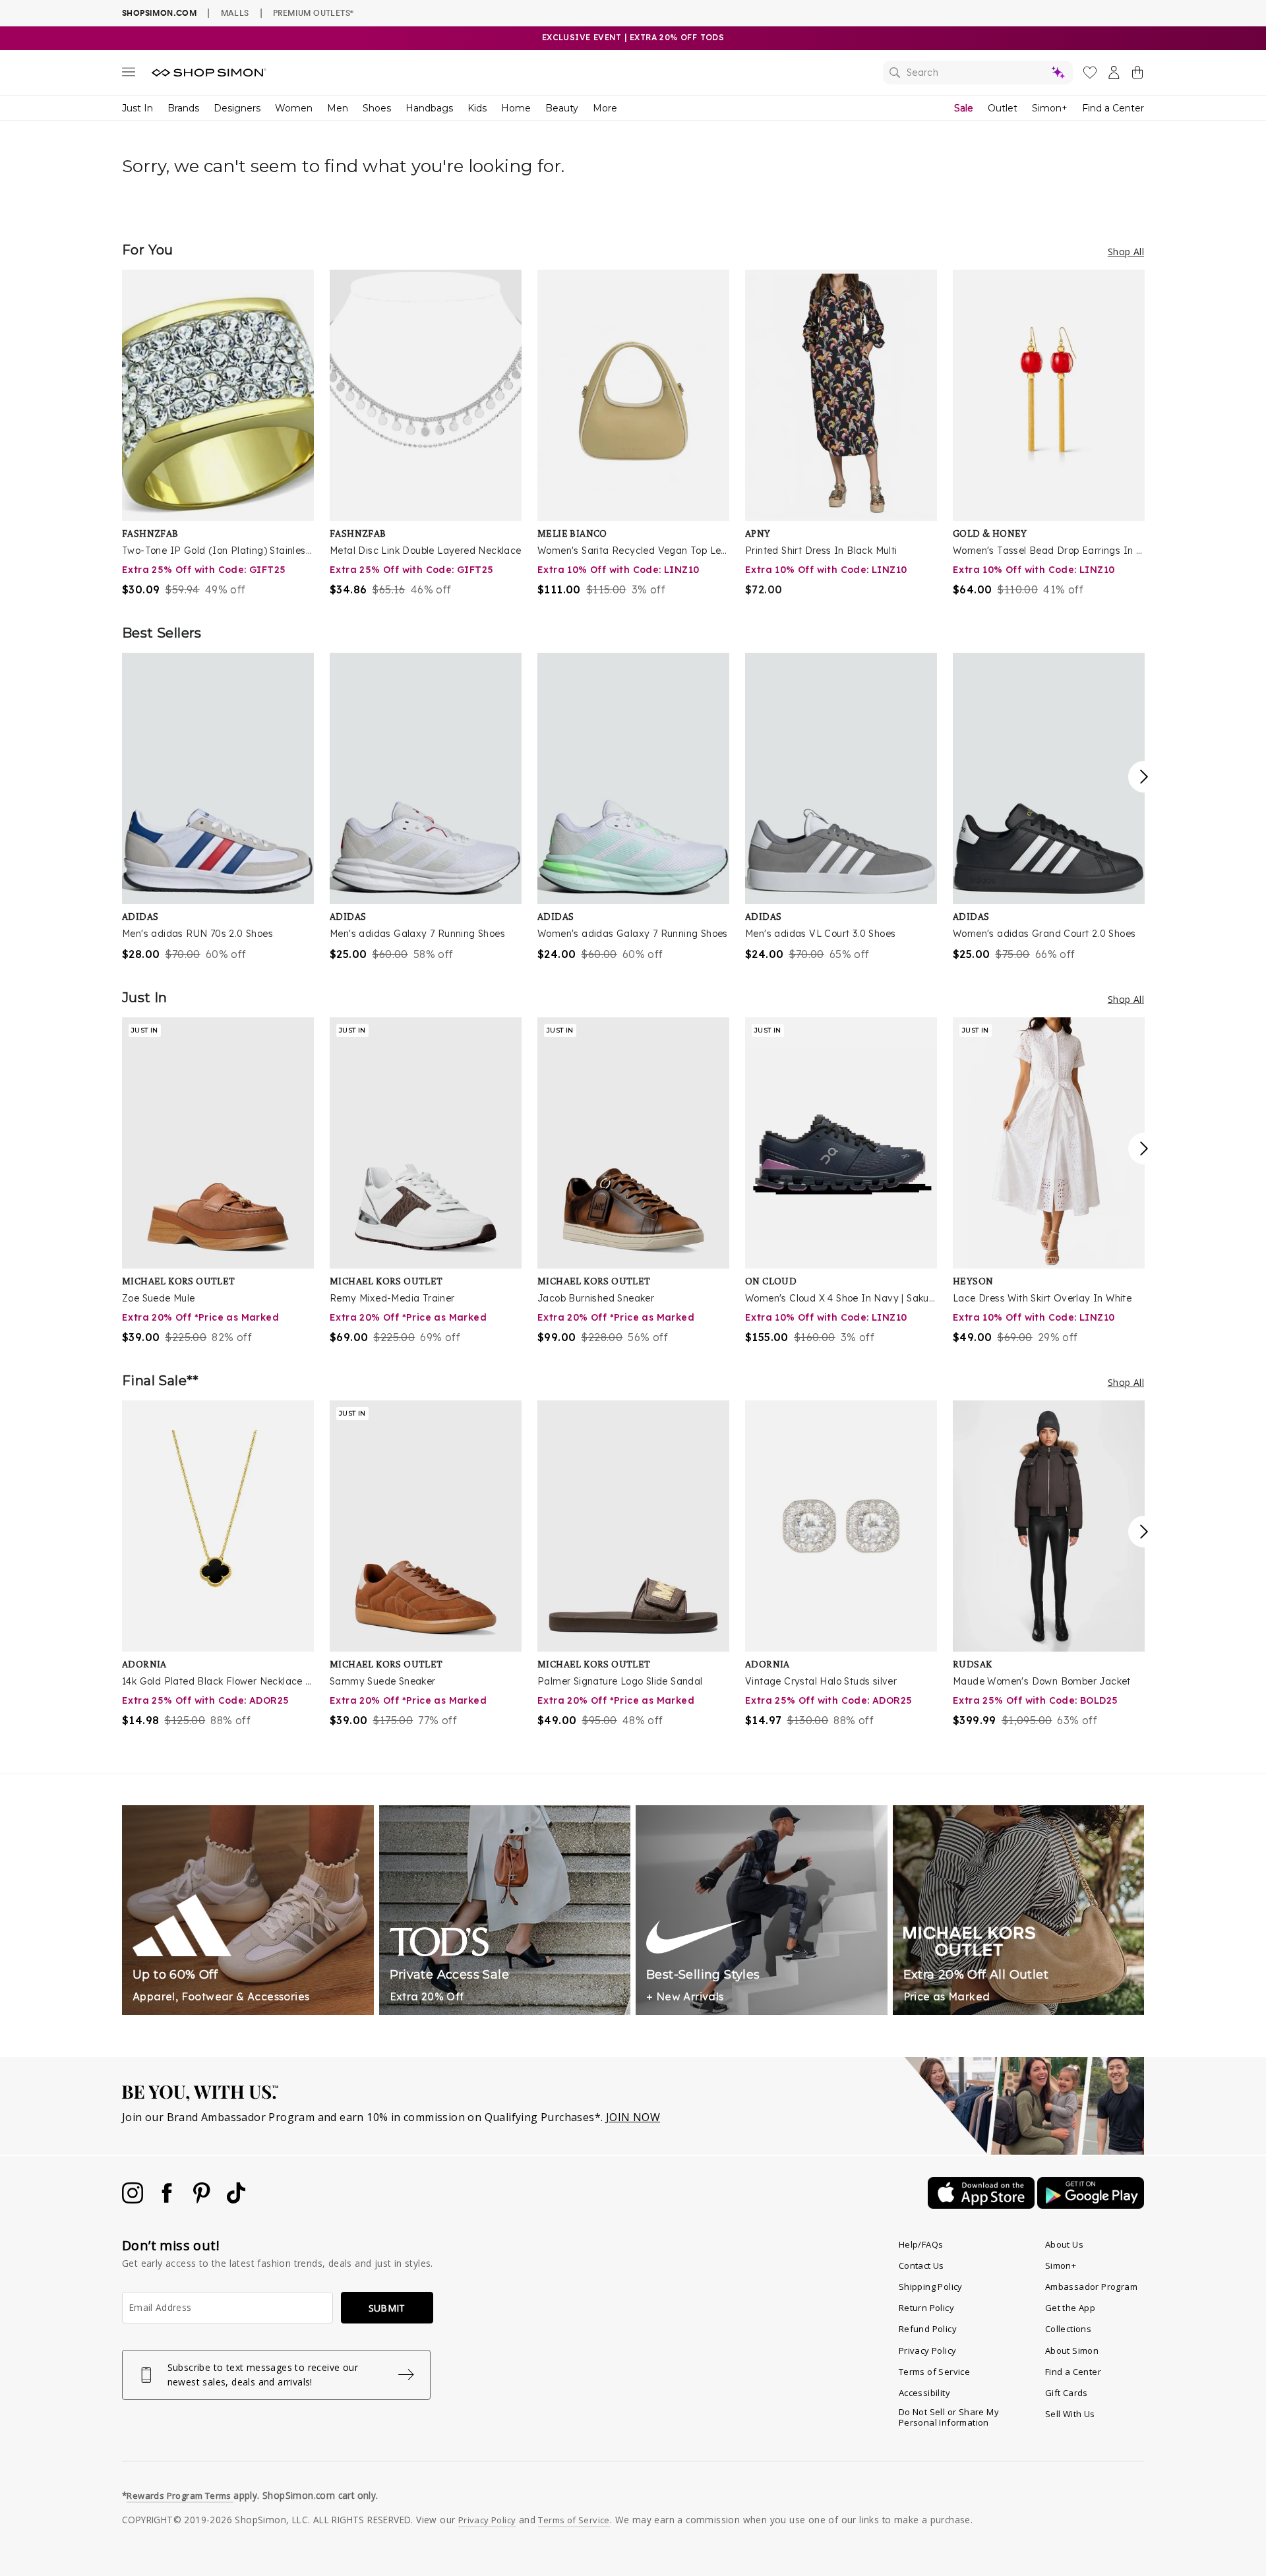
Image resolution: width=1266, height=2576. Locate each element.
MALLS (235, 13)
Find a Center (1113, 108)
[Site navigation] (129, 75)
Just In (137, 108)
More (605, 108)
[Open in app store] (982, 2205)
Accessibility (924, 2393)
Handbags (429, 108)
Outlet (1003, 108)
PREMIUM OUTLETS (313, 13)
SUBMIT (387, 2308)
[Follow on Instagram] (134, 2200)
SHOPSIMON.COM (159, 13)
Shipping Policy (931, 2287)
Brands (183, 108)
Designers (237, 108)
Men (338, 108)
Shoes (377, 108)
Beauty (562, 108)
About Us (1064, 2244)
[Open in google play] (1091, 2205)
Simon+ (1050, 108)
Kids (477, 108)
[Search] (978, 73)
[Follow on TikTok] (236, 2200)
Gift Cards (1067, 2393)
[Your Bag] (1137, 75)
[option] (218, 434)
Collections (1068, 2329)
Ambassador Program (1091, 2287)
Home (516, 108)
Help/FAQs (921, 2244)
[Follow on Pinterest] (203, 2200)
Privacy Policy (928, 2351)
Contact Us (921, 2265)
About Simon (1072, 2351)
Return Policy (926, 2308)
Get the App (1070, 2308)
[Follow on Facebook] (168, 2200)
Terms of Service (934, 2372)
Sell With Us (1070, 2414)
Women (294, 108)
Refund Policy (928, 2329)
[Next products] (1144, 777)
